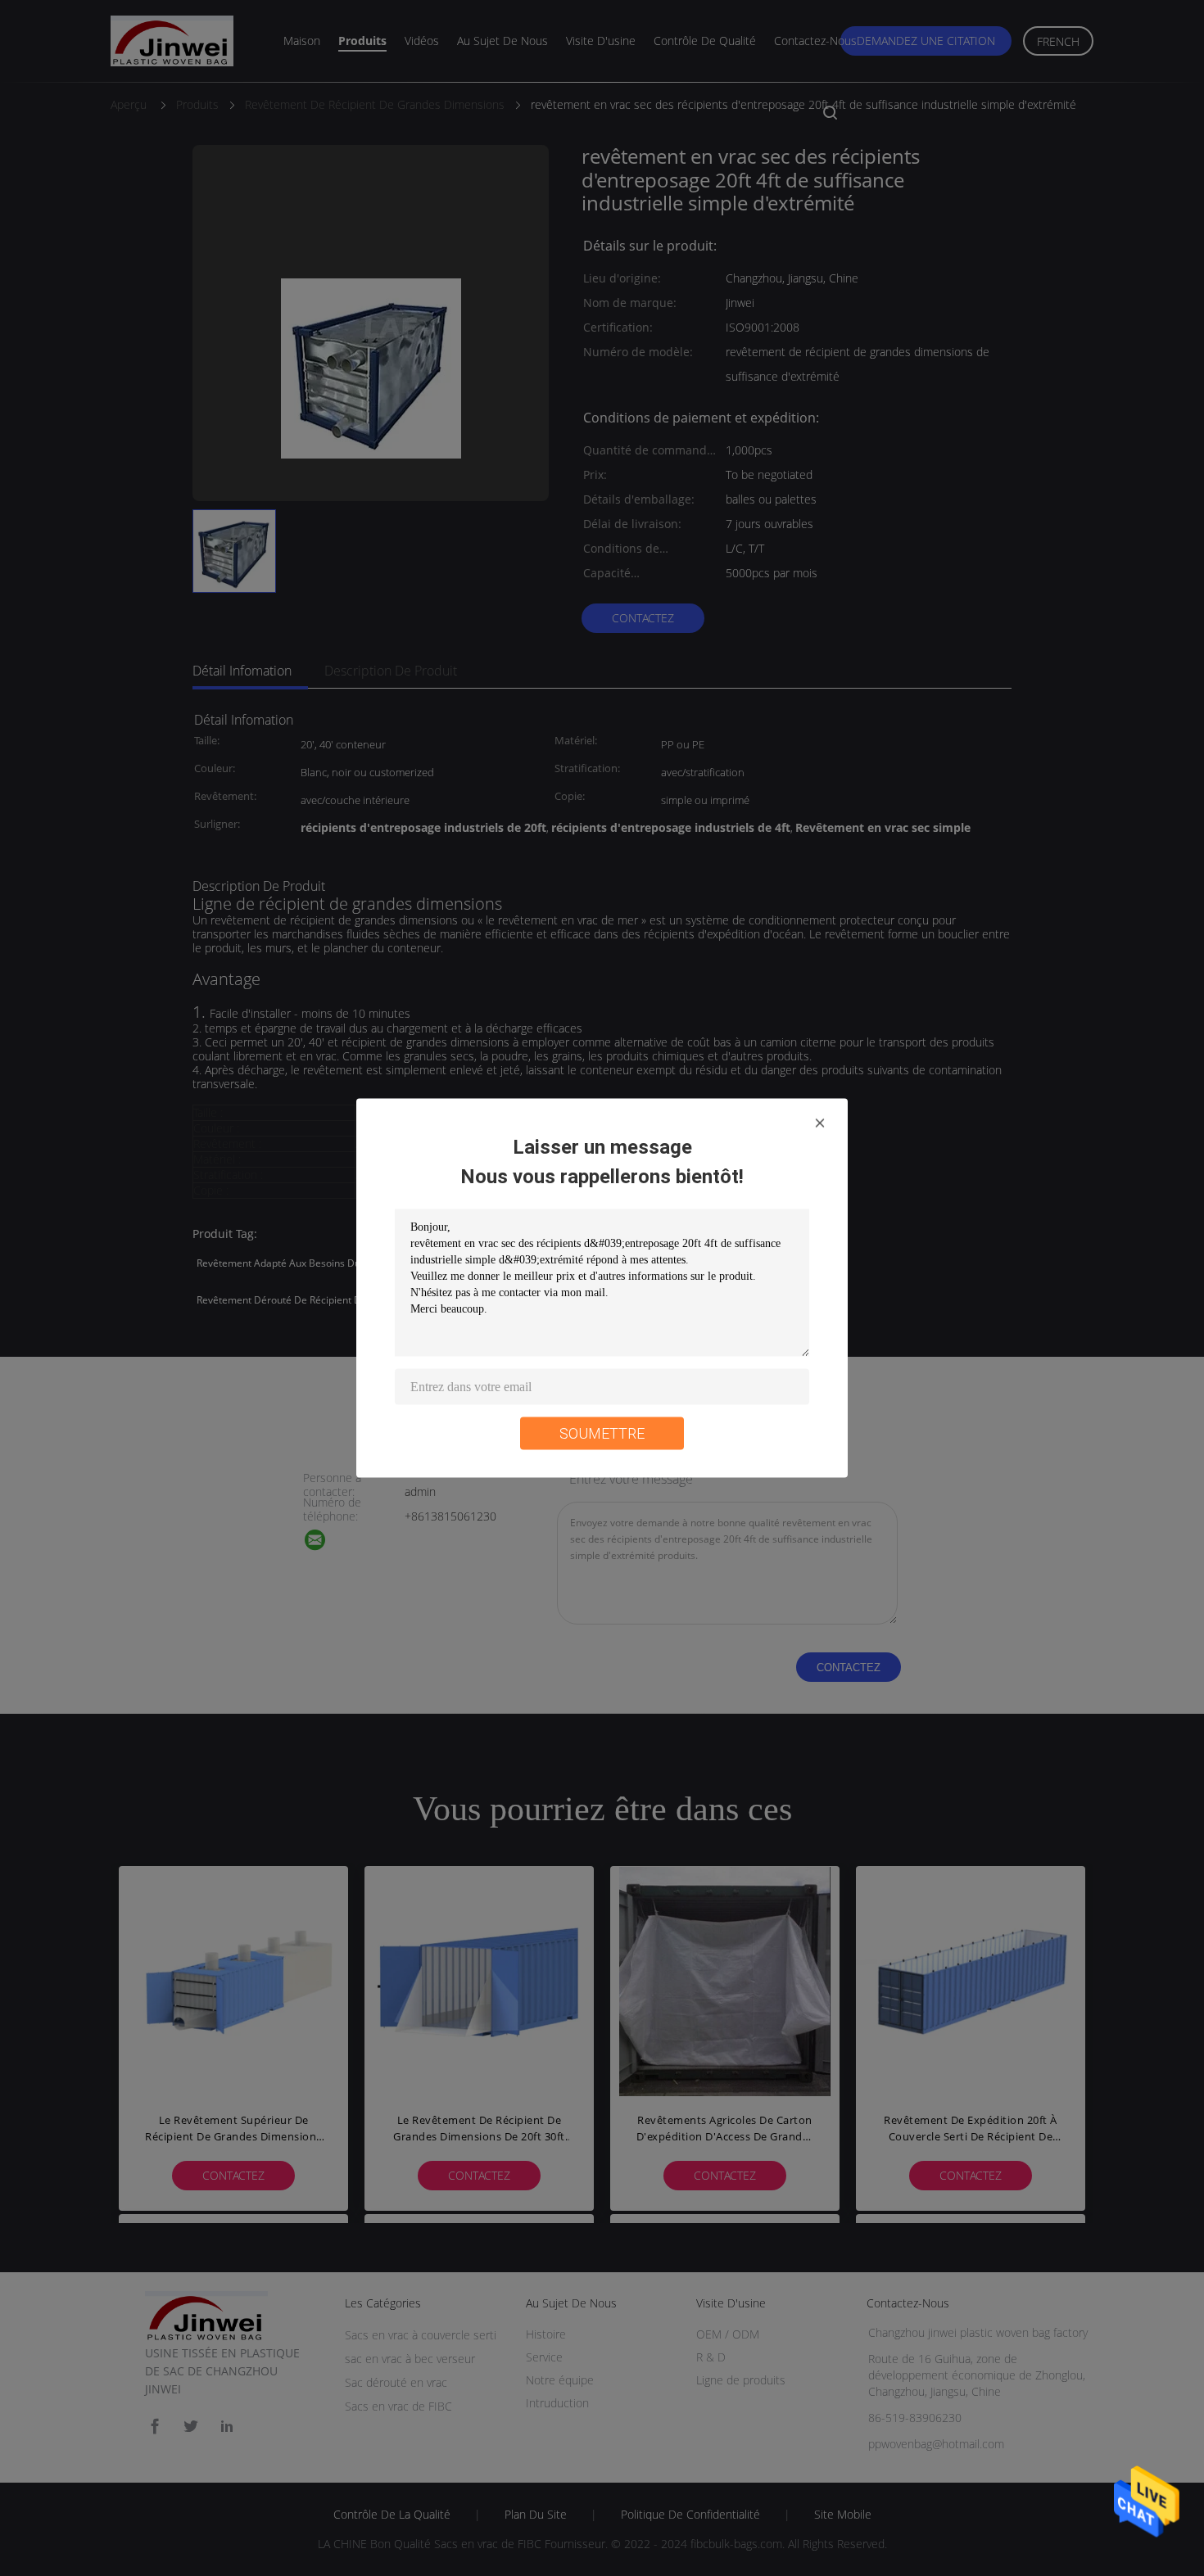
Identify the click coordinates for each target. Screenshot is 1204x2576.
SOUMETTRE (602, 1433)
